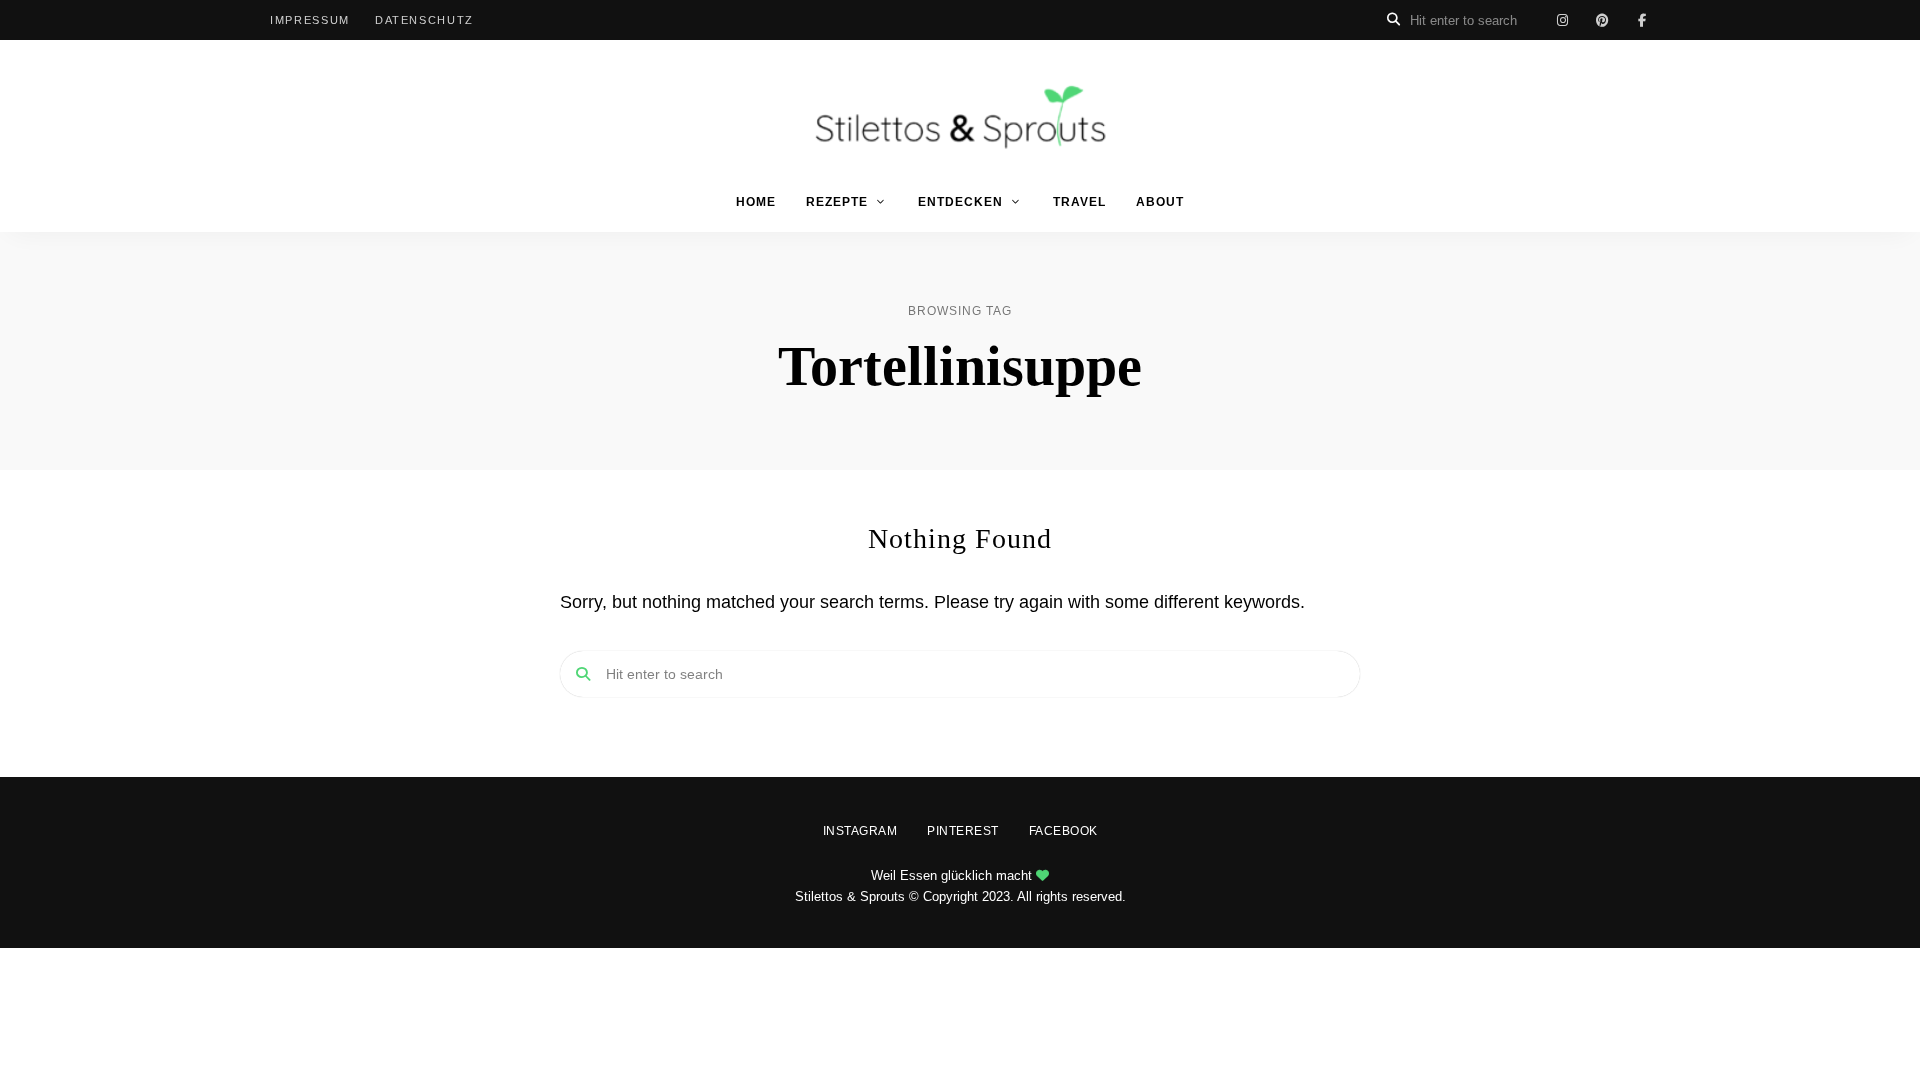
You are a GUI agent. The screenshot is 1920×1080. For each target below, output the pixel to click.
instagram (1562, 20)
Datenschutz (424, 20)
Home (756, 202)
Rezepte (837, 202)
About (1160, 202)
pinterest (1602, 20)
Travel (1079, 202)
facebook (1642, 20)
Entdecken (960, 202)
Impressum (310, 20)
